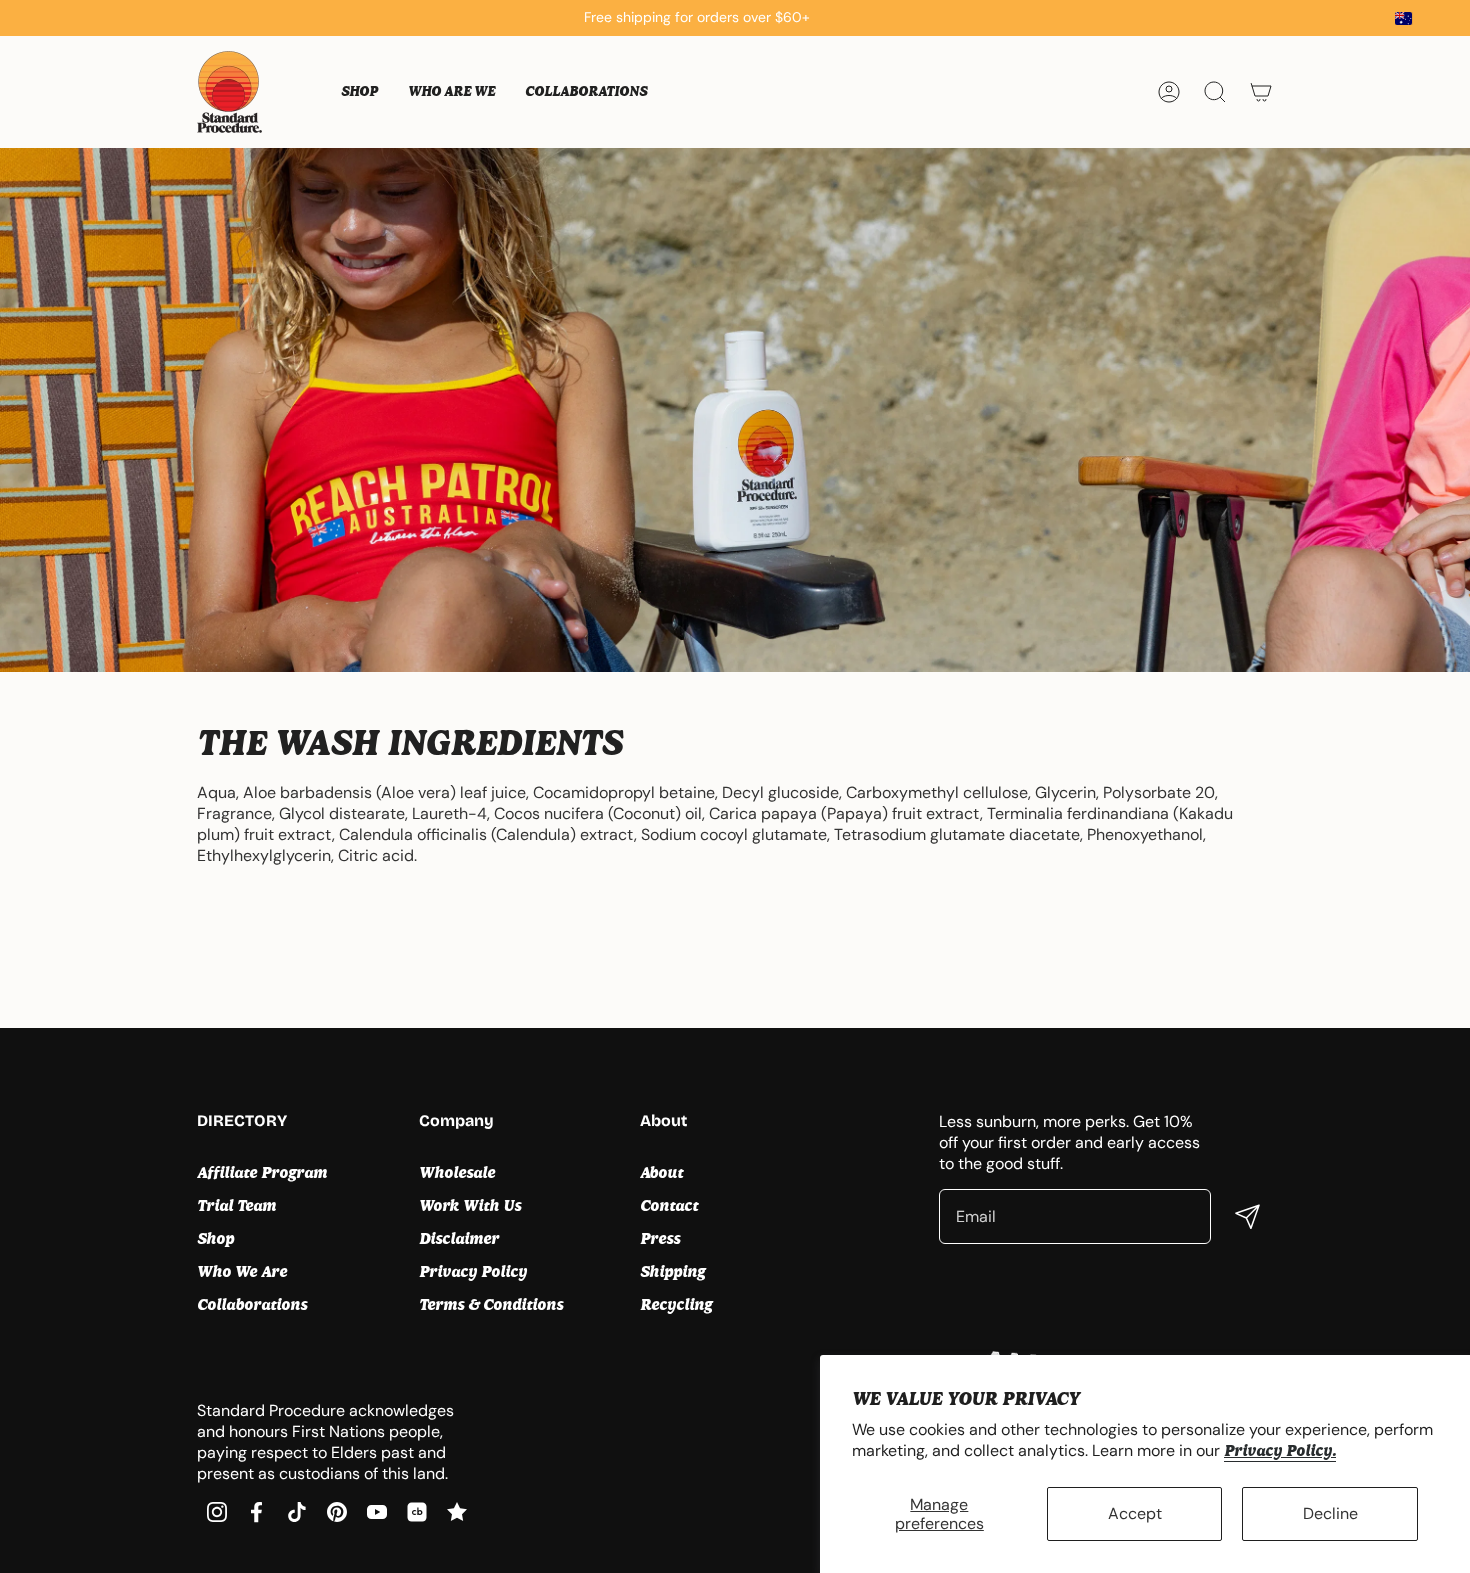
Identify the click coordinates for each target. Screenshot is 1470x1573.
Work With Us (470, 1205)
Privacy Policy (473, 1271)
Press (660, 1238)
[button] (359, 92)
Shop (215, 1238)
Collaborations (252, 1304)
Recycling (676, 1304)
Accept (1135, 1513)
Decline (1330, 1513)
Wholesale (457, 1172)
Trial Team (236, 1205)
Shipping (672, 1271)
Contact (669, 1205)
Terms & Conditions (491, 1304)
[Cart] (1261, 92)
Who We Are (242, 1271)
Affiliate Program (262, 1172)
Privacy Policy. (1280, 1450)
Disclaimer (459, 1238)
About (661, 1172)
